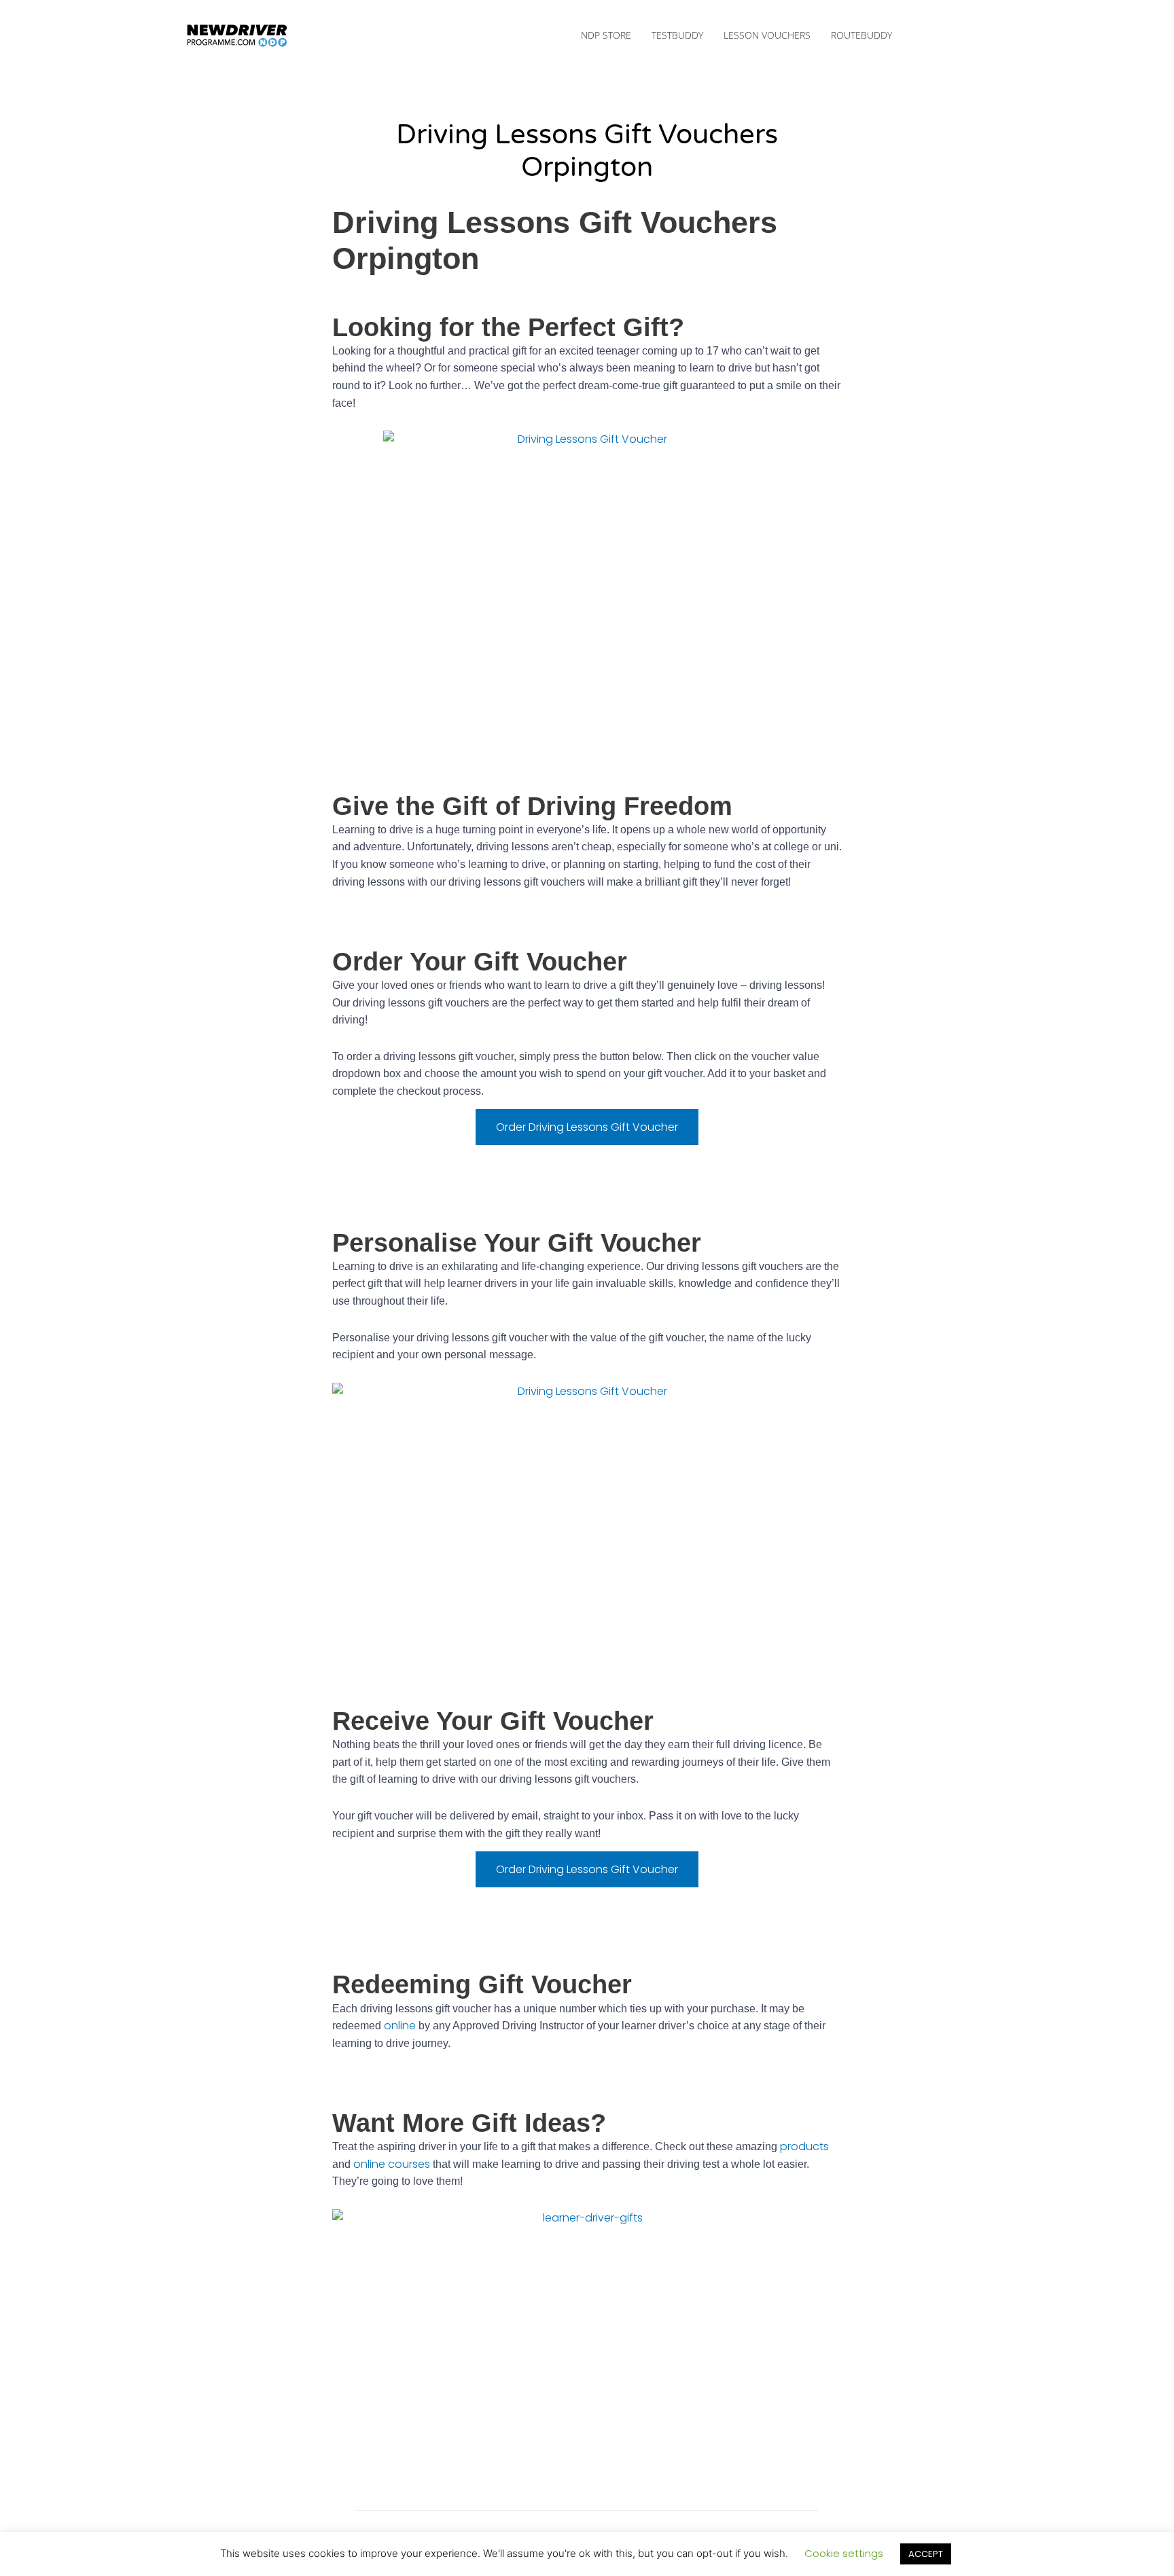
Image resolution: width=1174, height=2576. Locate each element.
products (804, 2146)
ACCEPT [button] (926, 2554)
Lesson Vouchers (767, 35)
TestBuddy (677, 35)
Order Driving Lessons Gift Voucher (587, 1127)
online (400, 2026)
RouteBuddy (861, 35)
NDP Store (606, 35)
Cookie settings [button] (844, 2553)
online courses (392, 2164)
